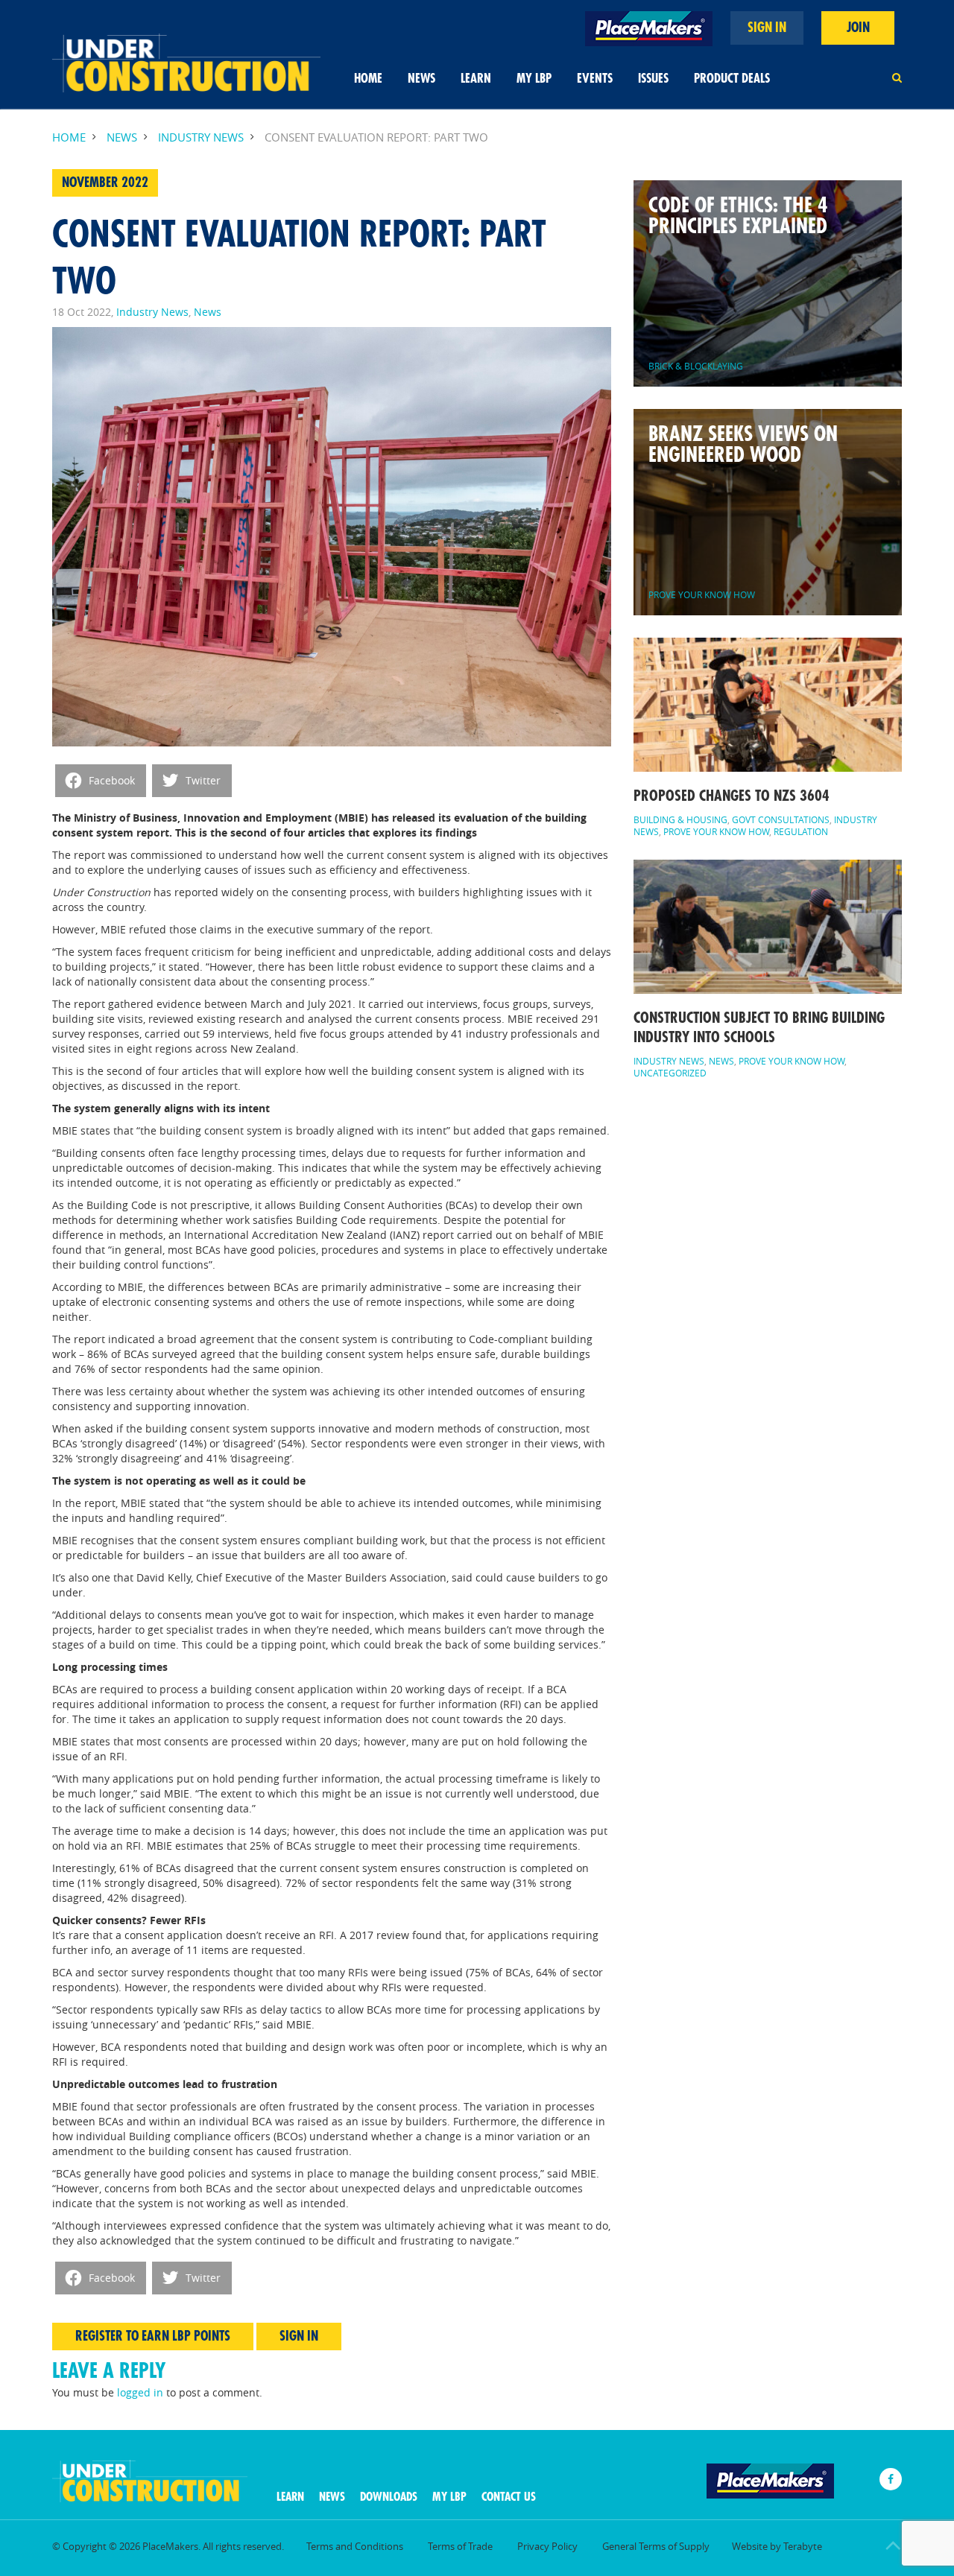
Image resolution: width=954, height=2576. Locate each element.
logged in (140, 2392)
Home (368, 79)
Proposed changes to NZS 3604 (732, 796)
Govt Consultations (781, 819)
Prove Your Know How (716, 831)
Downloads (389, 2497)
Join (858, 28)
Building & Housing (680, 819)
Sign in (299, 2336)
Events (595, 79)
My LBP (534, 79)
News (421, 79)
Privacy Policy (547, 2546)
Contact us (509, 2497)
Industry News (201, 137)
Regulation (801, 831)
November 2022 (105, 183)
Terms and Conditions (355, 2546)
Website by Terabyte (777, 2546)
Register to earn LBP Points (153, 2336)
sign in (767, 28)
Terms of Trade (460, 2546)
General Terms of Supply (656, 2546)
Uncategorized (670, 1073)
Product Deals (732, 79)
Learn (476, 79)
